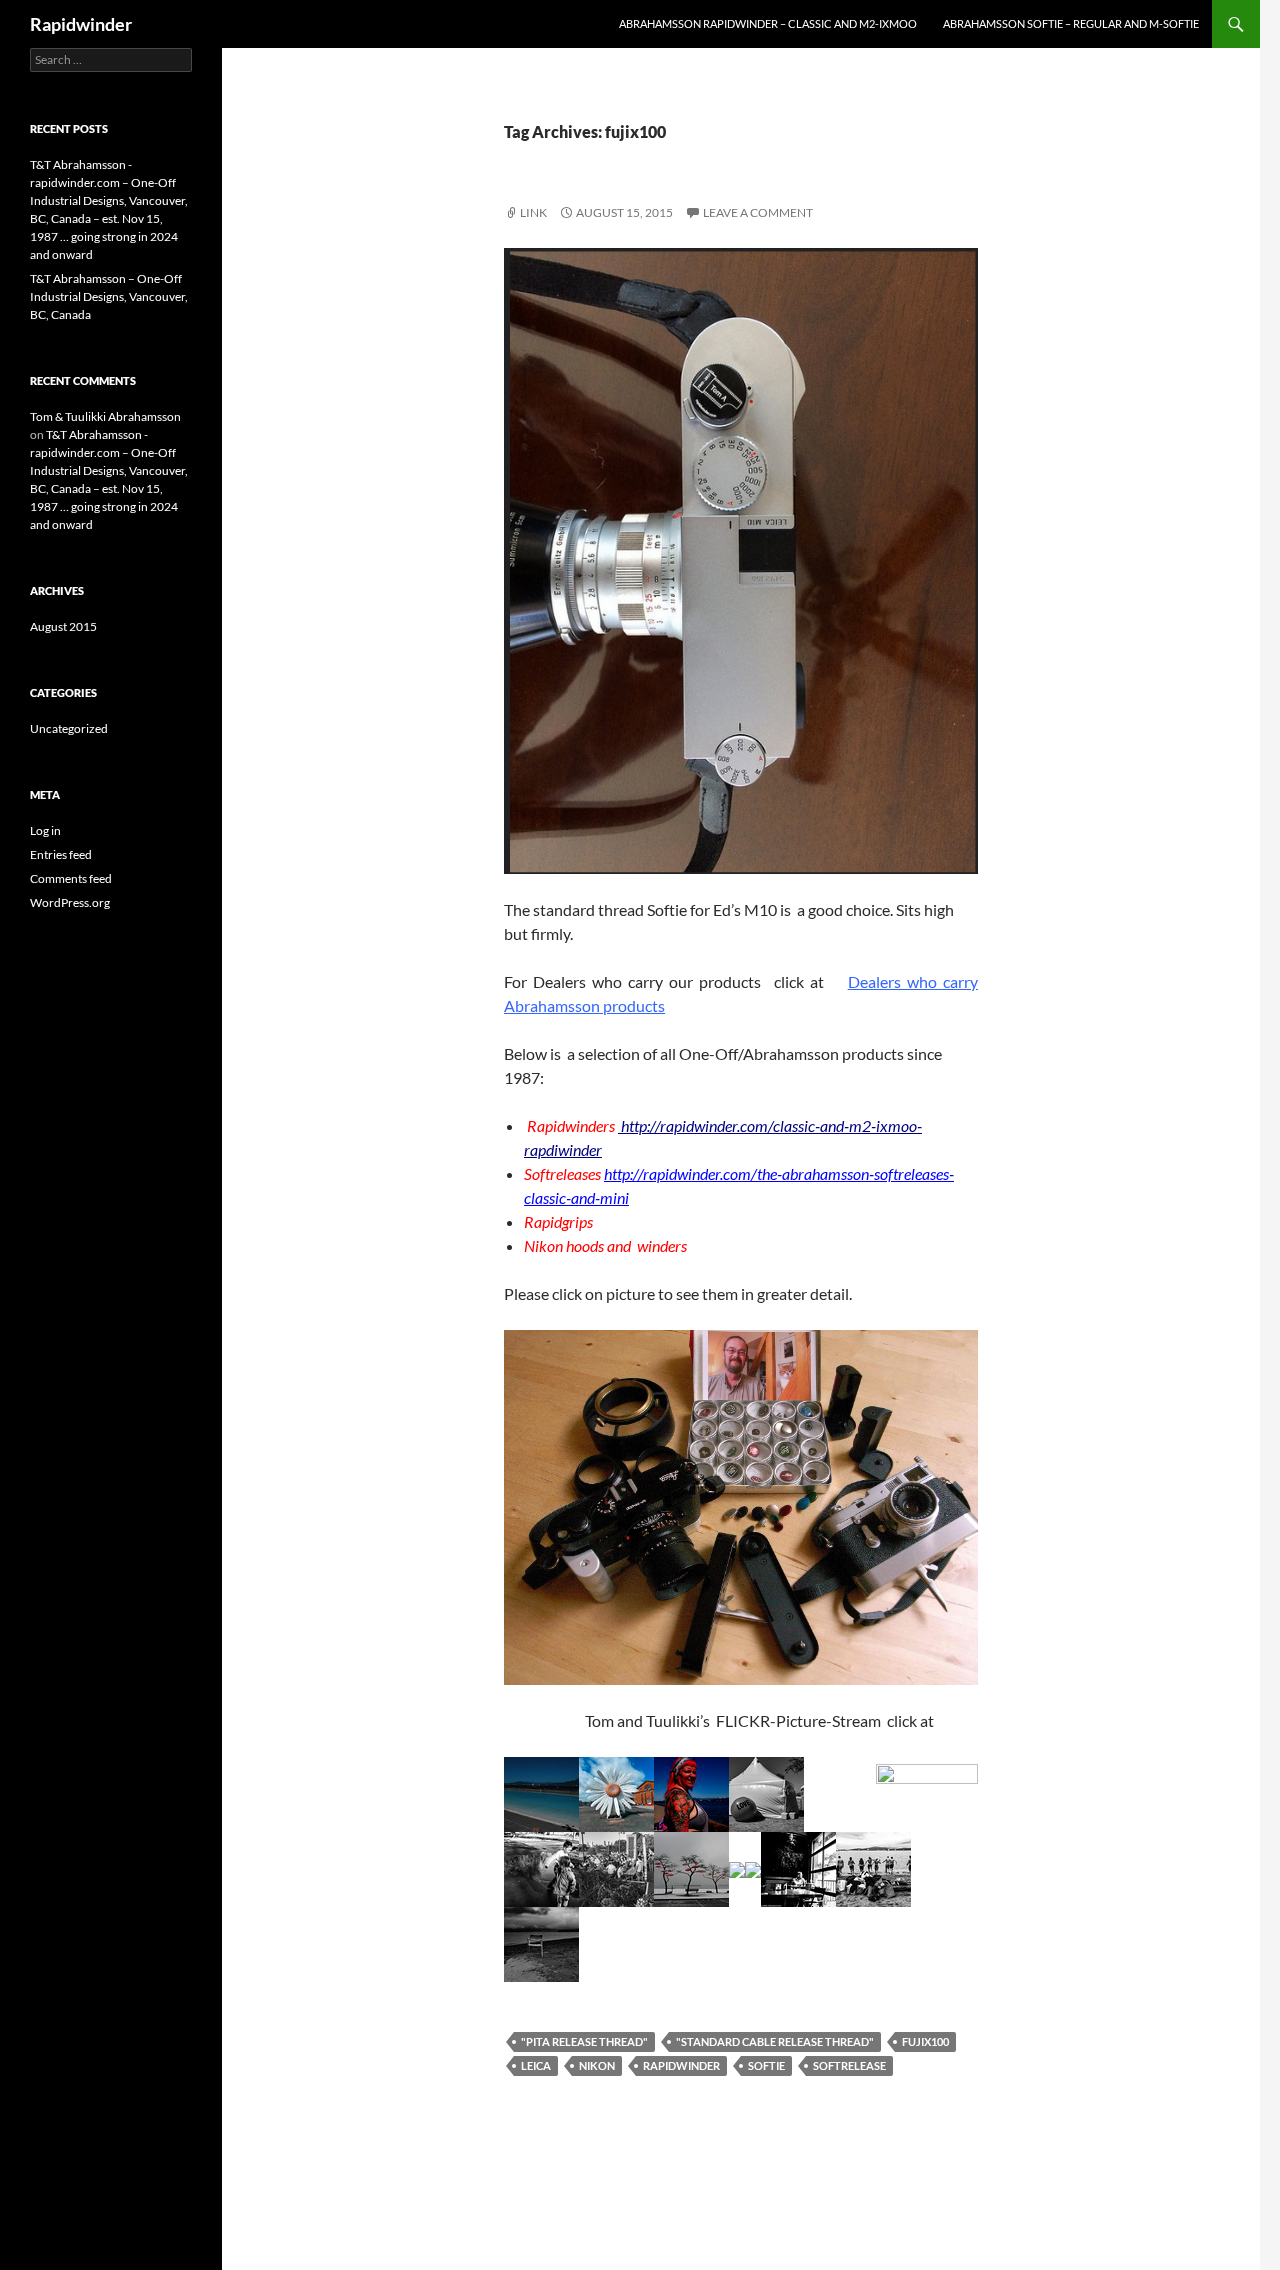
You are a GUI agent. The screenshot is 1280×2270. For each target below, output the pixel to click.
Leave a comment (758, 212)
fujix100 (925, 2041)
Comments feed (71, 878)
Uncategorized (69, 728)
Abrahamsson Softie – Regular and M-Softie (1071, 23)
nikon (597, 2065)
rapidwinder (681, 2065)
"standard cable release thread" (775, 2041)
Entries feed (61, 854)
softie (766, 2065)
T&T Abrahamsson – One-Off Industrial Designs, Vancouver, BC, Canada (109, 296)
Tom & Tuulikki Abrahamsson (105, 416)
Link (533, 212)
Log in (45, 830)
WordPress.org (70, 902)
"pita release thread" (584, 2041)
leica (536, 2065)
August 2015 (63, 626)
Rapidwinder (81, 24)
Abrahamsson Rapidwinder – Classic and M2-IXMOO (768, 23)
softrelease (849, 2065)
